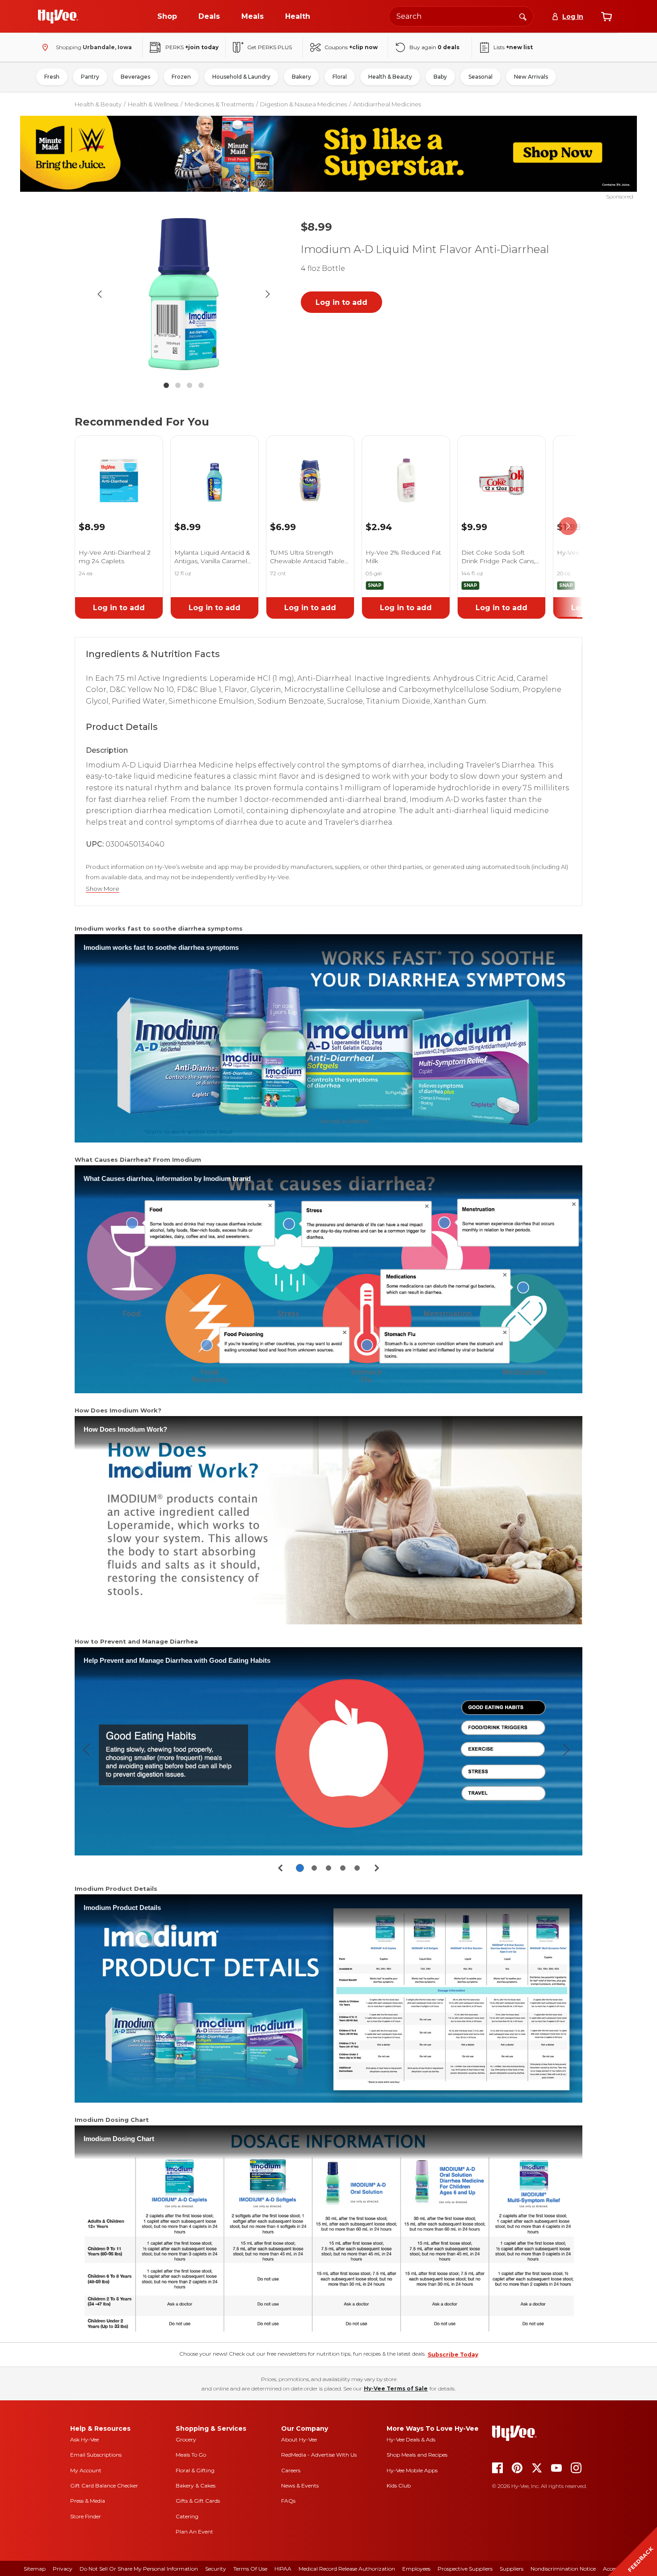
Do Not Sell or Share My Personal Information (139, 2569)
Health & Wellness (153, 104)
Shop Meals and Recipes (417, 2455)
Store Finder (86, 2516)
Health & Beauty (390, 77)
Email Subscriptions (96, 2455)
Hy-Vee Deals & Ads (411, 2439)
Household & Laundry (241, 77)
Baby (440, 77)
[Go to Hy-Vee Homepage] (58, 17)
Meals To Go (191, 2455)
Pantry (90, 77)
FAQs (288, 2501)
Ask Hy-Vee (84, 2439)
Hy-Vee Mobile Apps (412, 2470)
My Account (86, 2470)
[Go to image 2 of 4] (178, 385)
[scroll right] (568, 526)
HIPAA (283, 2569)
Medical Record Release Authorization (347, 2569)
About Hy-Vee (299, 2439)
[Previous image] (100, 294)
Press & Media (88, 2501)
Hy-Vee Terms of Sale (396, 2388)
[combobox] (461, 16)
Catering (187, 2516)
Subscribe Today (453, 2355)
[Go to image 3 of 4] (190, 385)
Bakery (301, 77)
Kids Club (399, 2485)
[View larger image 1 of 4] (184, 294)
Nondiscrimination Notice (563, 2569)
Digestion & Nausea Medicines (303, 104)
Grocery (186, 2439)
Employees (416, 2569)
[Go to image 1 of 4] (166, 385)
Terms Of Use (250, 2569)
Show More (103, 889)
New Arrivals (531, 77)
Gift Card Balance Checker (104, 2485)
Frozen (181, 77)
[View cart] (606, 17)
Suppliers (512, 2569)
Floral (340, 77)
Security (216, 2569)
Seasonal (480, 77)
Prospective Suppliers (465, 2569)
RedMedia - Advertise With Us (319, 2455)
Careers (291, 2470)
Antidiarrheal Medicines (387, 104)
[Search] (523, 16)
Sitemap (35, 2569)
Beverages (135, 77)
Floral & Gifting (195, 2470)
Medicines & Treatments (219, 104)
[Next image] (268, 294)
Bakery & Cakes (196, 2485)
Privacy (63, 2569)
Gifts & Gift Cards (198, 2501)
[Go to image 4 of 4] (201, 385)
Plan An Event (194, 2532)
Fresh (52, 77)
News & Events (300, 2485)
